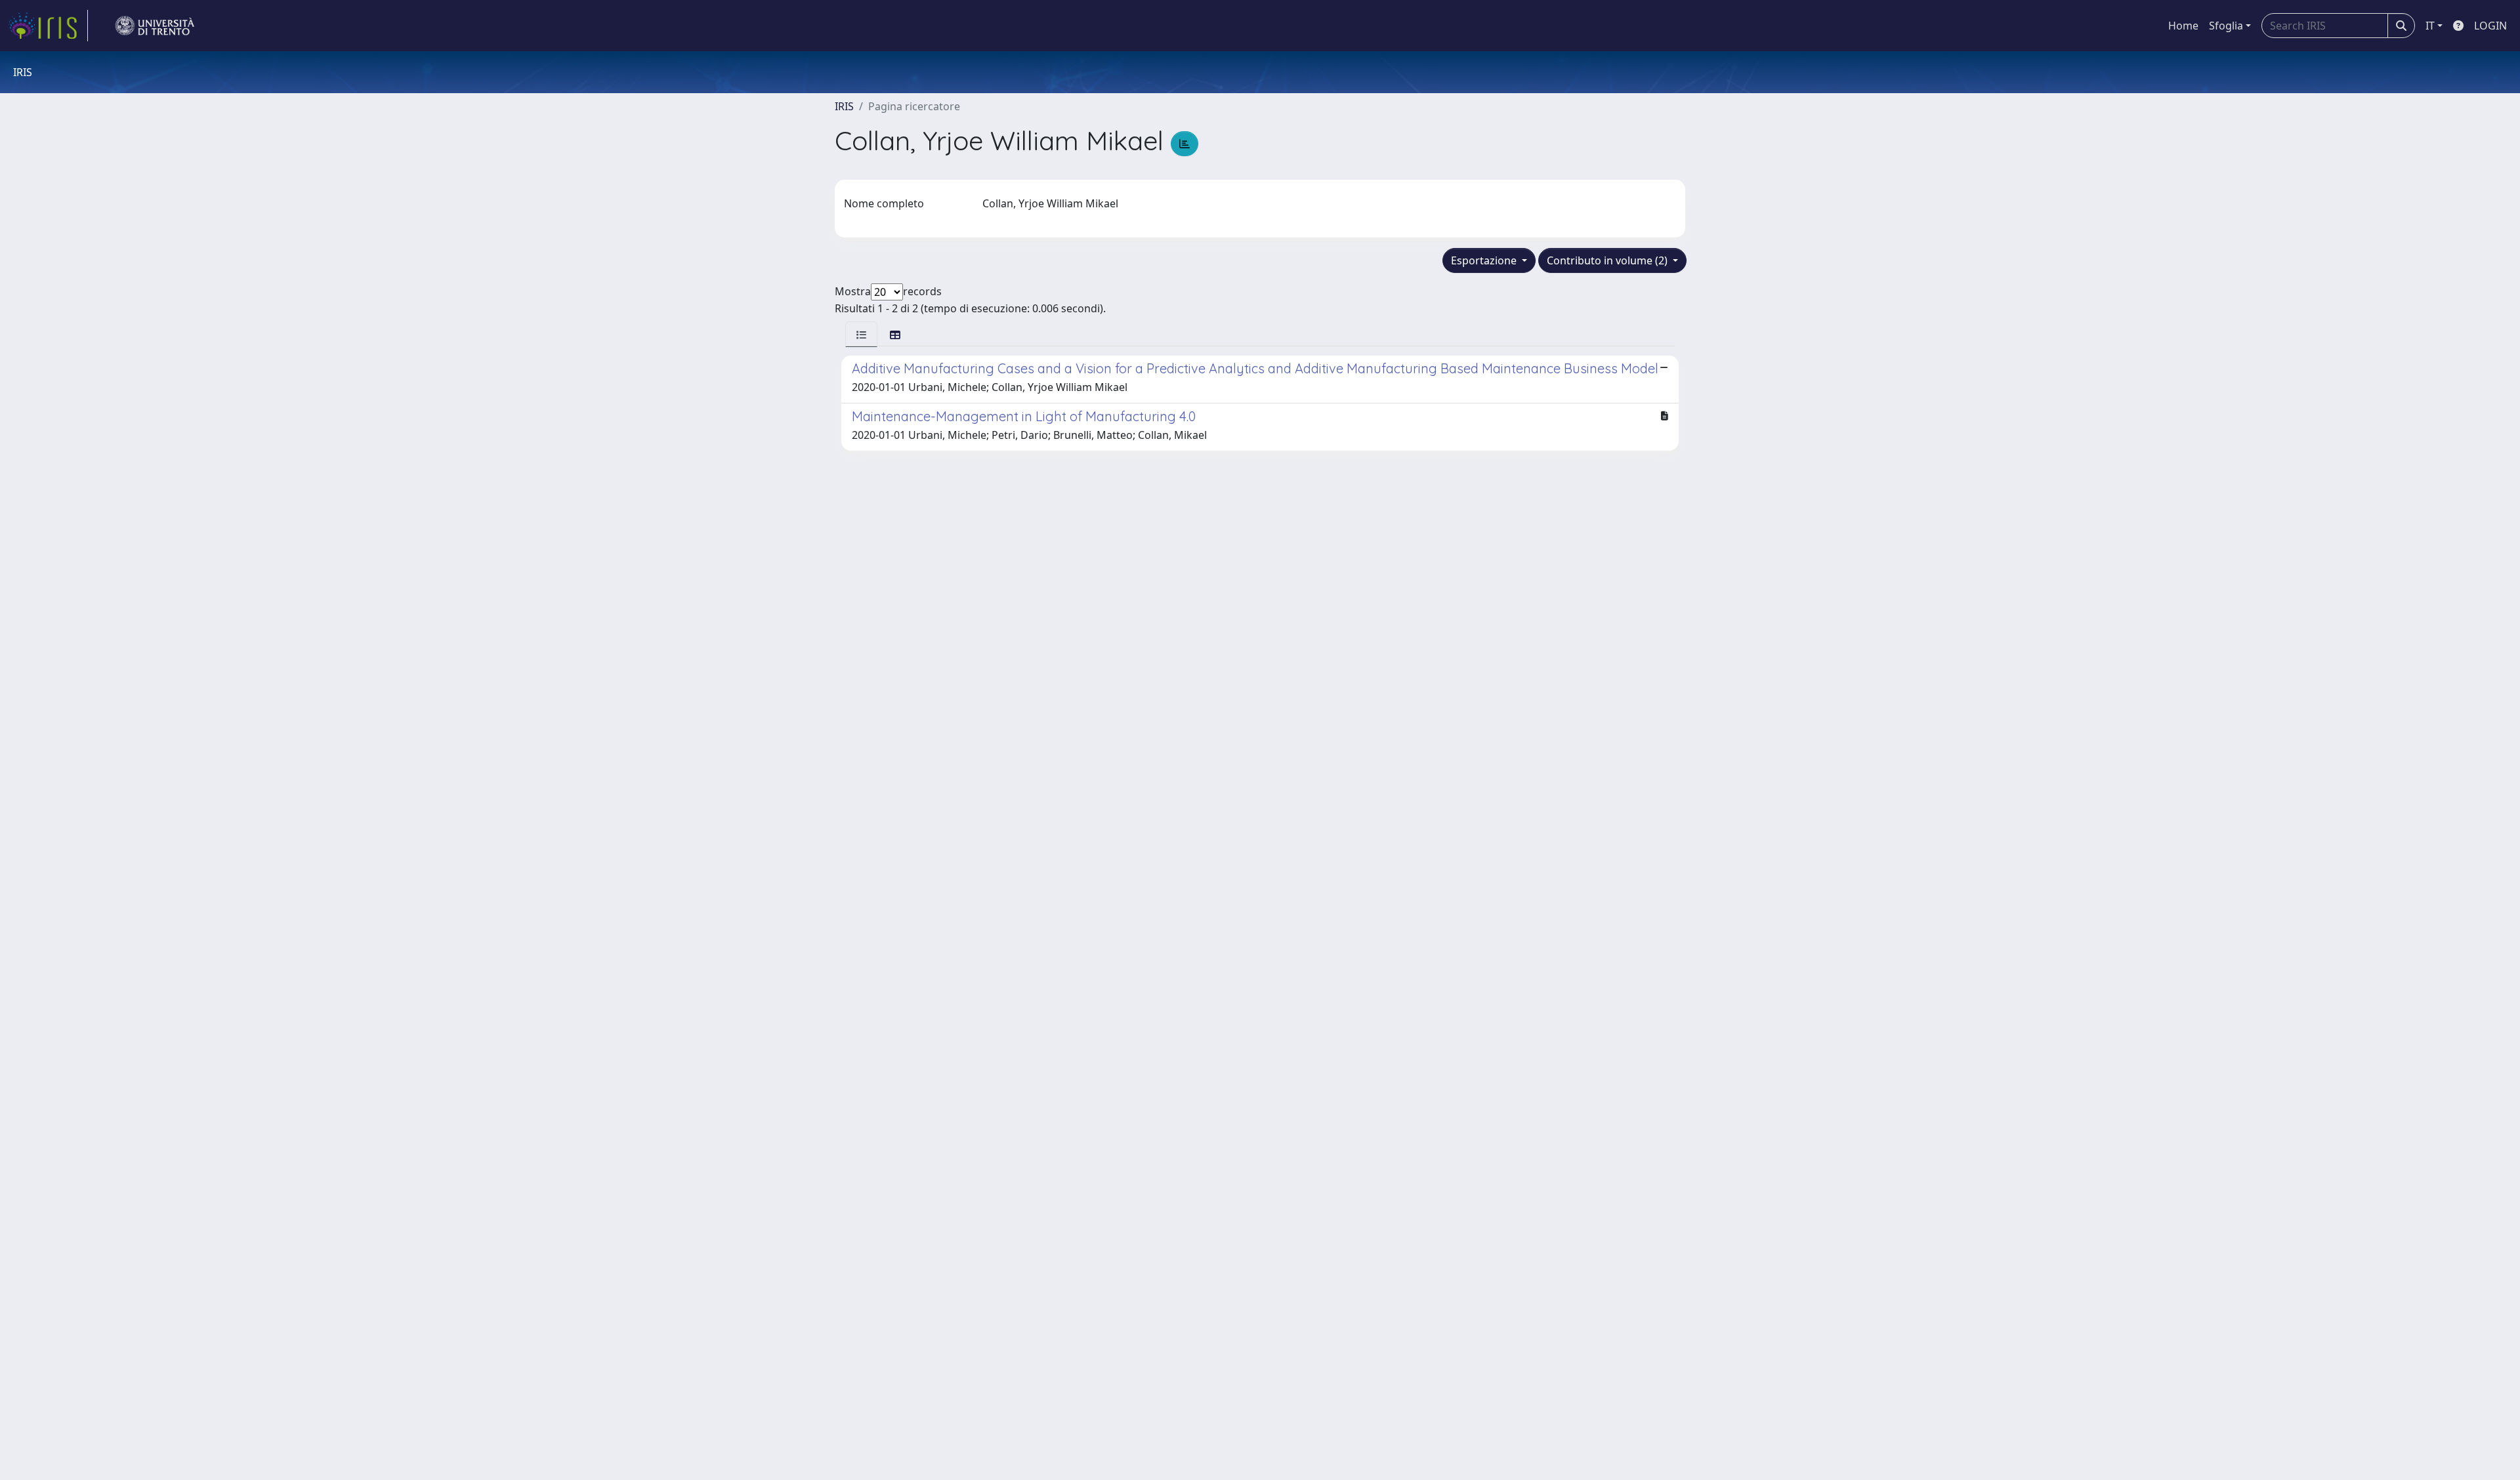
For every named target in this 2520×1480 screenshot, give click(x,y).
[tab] (861, 334)
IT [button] (2430, 26)
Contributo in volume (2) (1608, 260)
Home (2183, 26)
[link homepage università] (155, 26)
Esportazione (1485, 260)
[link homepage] (48, 26)
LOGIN (2490, 26)
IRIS (844, 106)
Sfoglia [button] (2226, 26)
